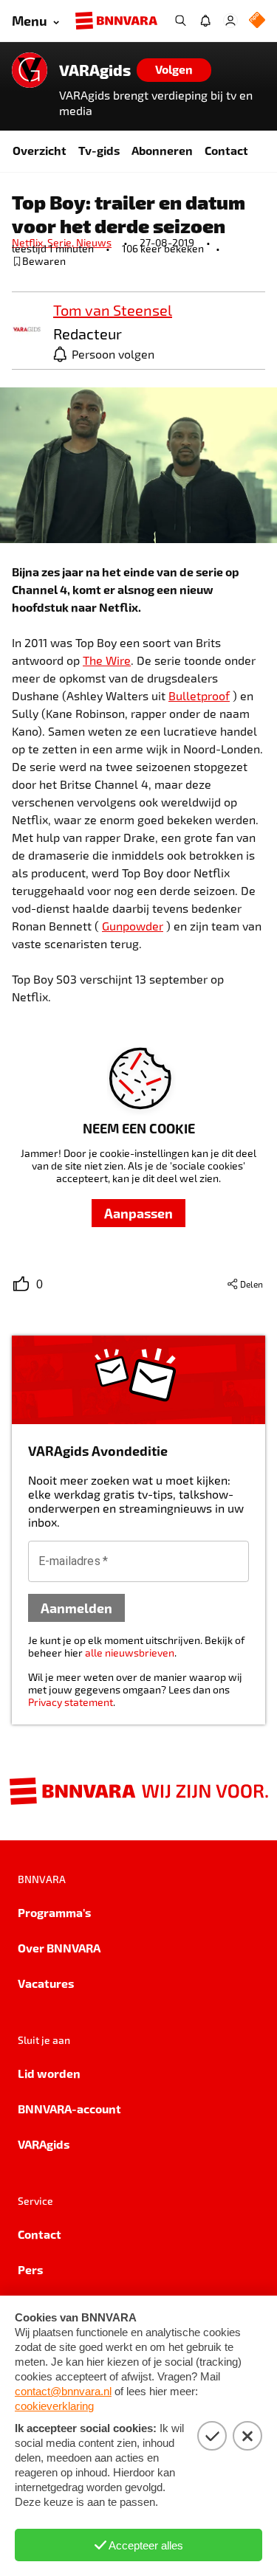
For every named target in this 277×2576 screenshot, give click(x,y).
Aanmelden (76, 1608)
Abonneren (162, 150)
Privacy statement (71, 1702)
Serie (62, 242)
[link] (27, 330)
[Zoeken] (180, 21)
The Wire (107, 660)
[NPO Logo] (257, 21)
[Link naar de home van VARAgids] (30, 70)
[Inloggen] (230, 21)
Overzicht (40, 150)
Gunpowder (133, 926)
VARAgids (95, 70)
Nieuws (94, 242)
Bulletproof (199, 695)
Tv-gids (99, 150)
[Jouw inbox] (205, 21)
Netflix (30, 242)
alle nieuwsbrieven (130, 1653)
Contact (226, 150)
